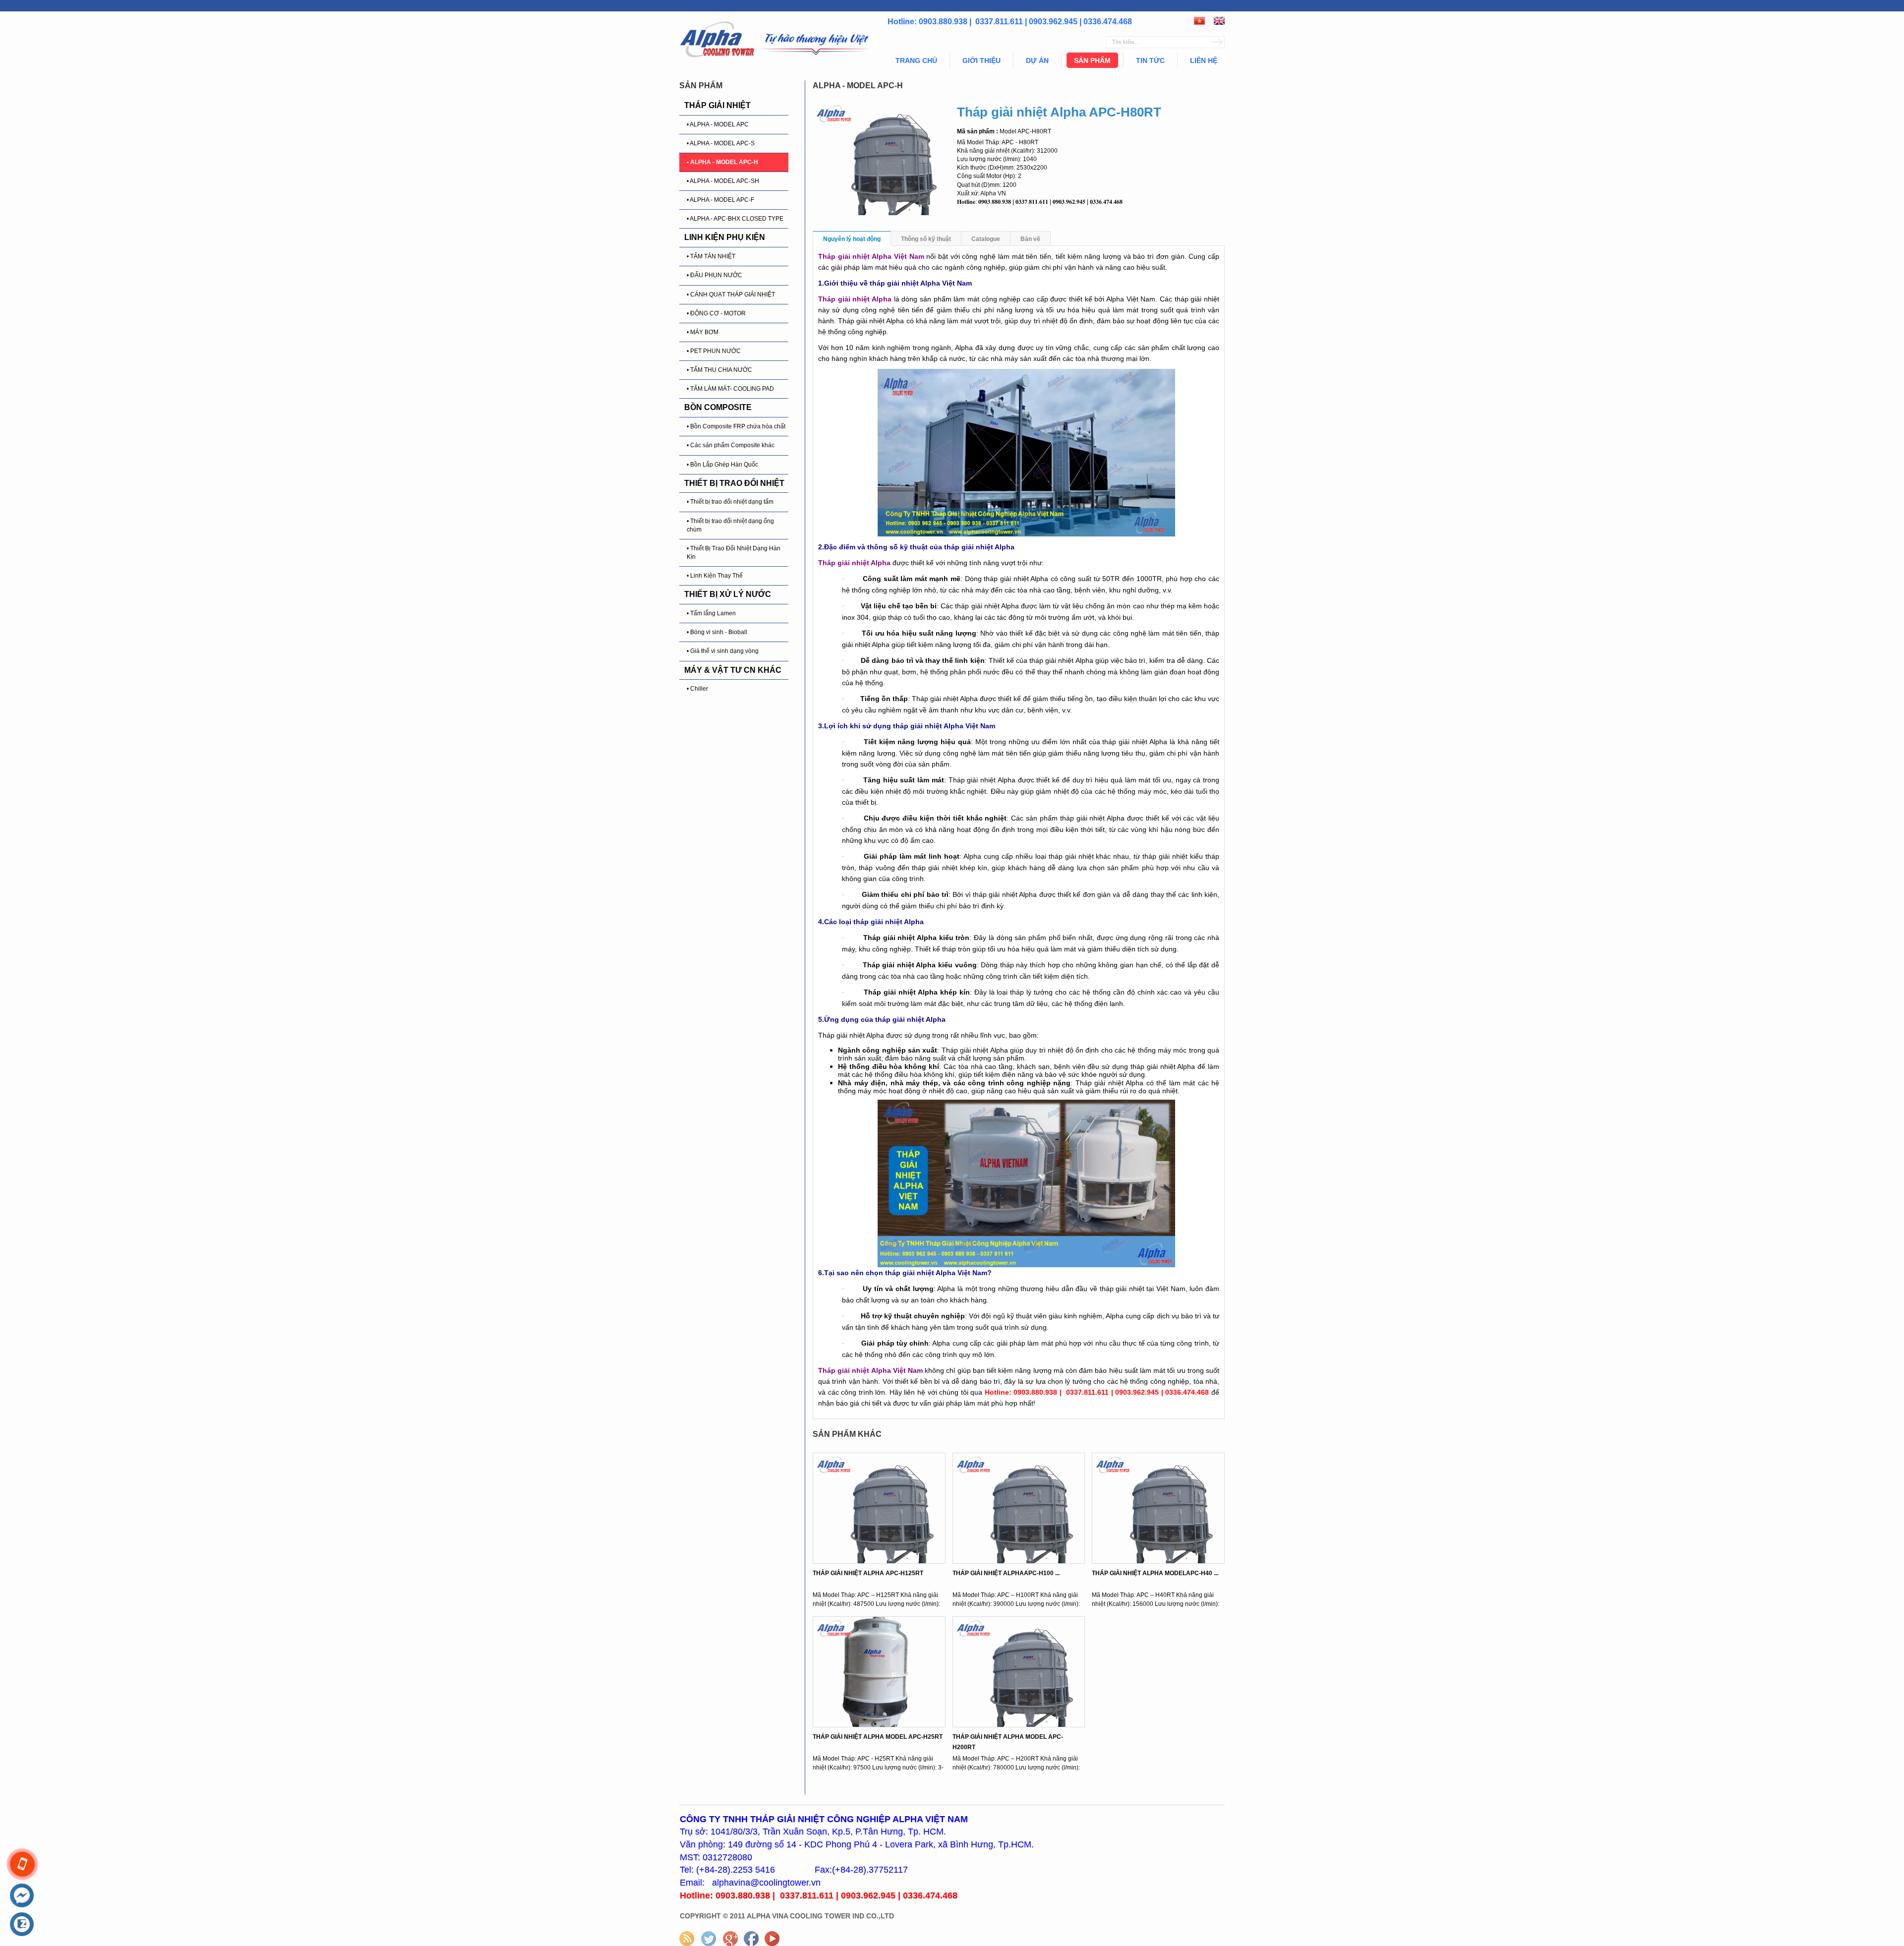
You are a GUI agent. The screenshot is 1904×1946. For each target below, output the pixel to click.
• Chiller (697, 689)
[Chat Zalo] (22, 1925)
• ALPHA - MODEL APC (718, 124)
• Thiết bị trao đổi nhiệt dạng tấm (730, 502)
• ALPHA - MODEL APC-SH (723, 181)
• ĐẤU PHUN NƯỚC (714, 275)
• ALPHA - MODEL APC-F (720, 200)
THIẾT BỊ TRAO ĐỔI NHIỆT (734, 483)
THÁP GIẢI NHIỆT (717, 105)
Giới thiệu (982, 60)
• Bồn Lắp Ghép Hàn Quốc (722, 465)
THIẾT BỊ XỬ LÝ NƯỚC (728, 594)
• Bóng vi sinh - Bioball (717, 632)
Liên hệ (1204, 60)
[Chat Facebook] (22, 1896)
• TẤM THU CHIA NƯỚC (719, 370)
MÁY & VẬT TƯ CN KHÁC (733, 670)
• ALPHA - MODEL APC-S (721, 143)
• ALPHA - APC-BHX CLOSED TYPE (735, 219)
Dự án (1037, 60)
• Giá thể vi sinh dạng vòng (723, 651)
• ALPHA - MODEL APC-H (722, 162)
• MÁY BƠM (703, 332)
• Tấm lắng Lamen (711, 613)
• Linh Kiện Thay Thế (715, 576)
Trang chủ (916, 60)
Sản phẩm (1092, 60)
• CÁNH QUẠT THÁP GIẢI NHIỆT (731, 295)
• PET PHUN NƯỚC (714, 351)
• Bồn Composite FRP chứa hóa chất (736, 426)
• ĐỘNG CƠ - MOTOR (716, 313)
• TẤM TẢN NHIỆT (711, 256)
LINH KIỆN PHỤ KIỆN (725, 237)
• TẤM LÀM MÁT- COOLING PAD (730, 389)
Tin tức (1150, 60)
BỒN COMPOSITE (718, 407)
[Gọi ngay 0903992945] (22, 1864)
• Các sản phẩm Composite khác (731, 445)
